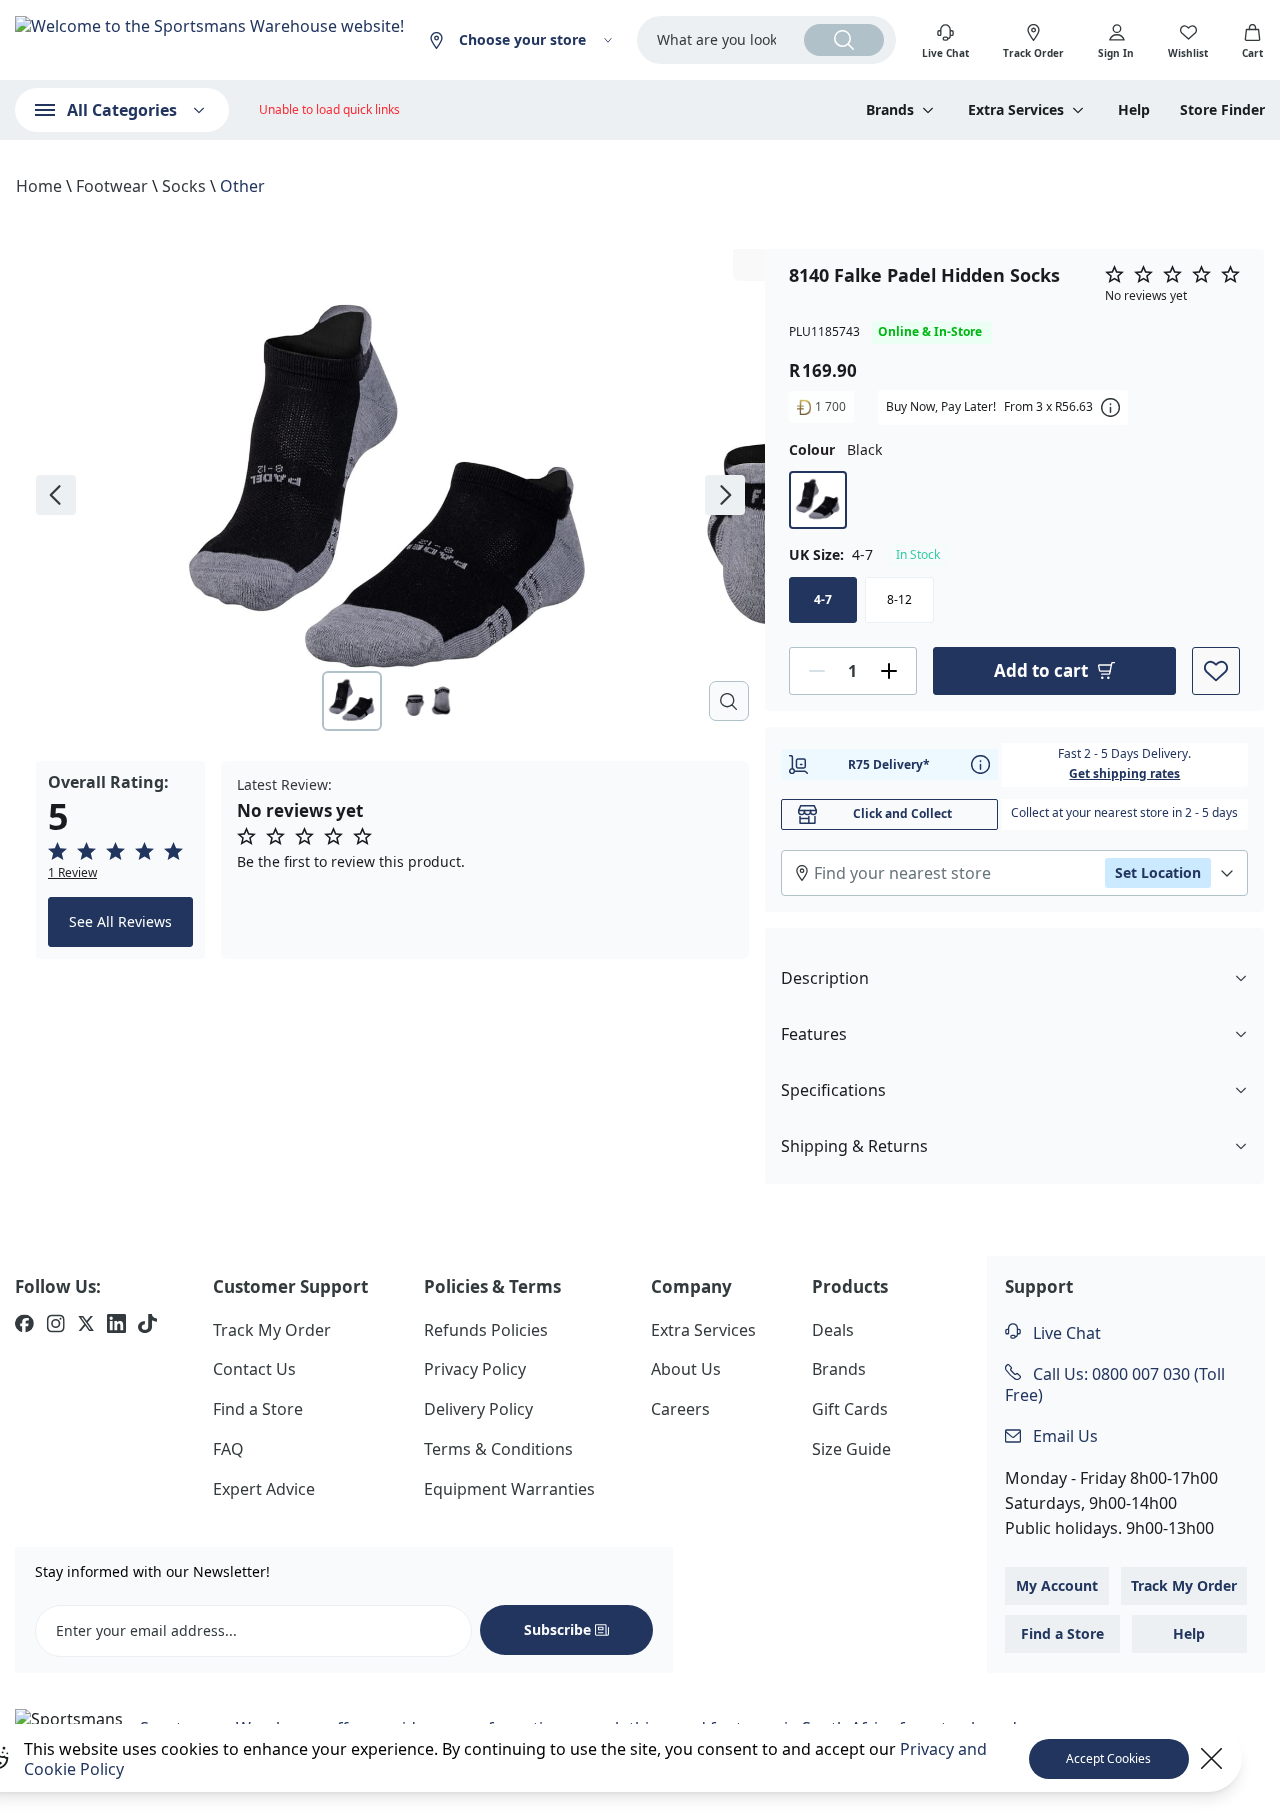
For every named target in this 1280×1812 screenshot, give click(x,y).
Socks (184, 186)
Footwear (112, 186)
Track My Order (272, 1330)
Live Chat (1065, 1333)
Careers (680, 1409)
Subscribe (557, 1629)
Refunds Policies (486, 1330)
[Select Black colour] (818, 500)
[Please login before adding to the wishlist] (1216, 671)
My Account (1057, 1585)
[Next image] (725, 495)
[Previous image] (56, 495)
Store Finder (1222, 110)
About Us (686, 1369)
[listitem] (24, 1326)
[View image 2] (428, 701)
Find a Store (258, 1409)
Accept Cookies (1108, 1758)
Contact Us (254, 1369)
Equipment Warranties (509, 1489)
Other (242, 186)
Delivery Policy (478, 1409)
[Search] (844, 40)
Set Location (1158, 872)
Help (1134, 110)
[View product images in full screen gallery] (729, 701)
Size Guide (851, 1449)
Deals (833, 1330)
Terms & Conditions (498, 1449)
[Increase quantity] (889, 671)
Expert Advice (264, 1489)
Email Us (1063, 1436)
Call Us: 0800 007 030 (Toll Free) (1115, 1384)
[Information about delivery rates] (980, 764)
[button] (120, 861)
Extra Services (703, 1330)
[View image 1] (352, 701)
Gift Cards (850, 1409)
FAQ (228, 1449)
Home (39, 186)
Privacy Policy (475, 1369)
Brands (839, 1369)
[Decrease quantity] (817, 671)
